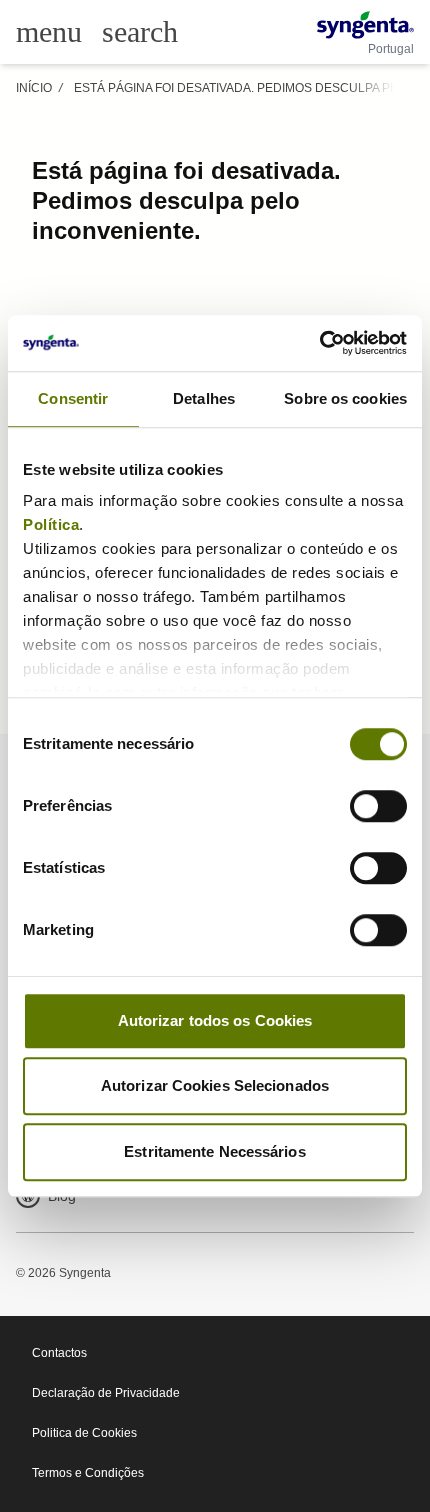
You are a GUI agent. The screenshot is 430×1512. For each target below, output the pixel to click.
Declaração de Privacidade (106, 1393)
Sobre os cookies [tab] (345, 398)
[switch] (378, 806)
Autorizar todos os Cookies (215, 1020)
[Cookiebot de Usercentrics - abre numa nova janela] (319, 343)
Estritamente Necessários (214, 1151)
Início (34, 88)
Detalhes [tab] (204, 398)
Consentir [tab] (73, 398)
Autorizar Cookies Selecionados (215, 1085)
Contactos (59, 1353)
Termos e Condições (88, 1473)
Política (51, 524)
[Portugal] (365, 25)
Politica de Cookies (84, 1433)
